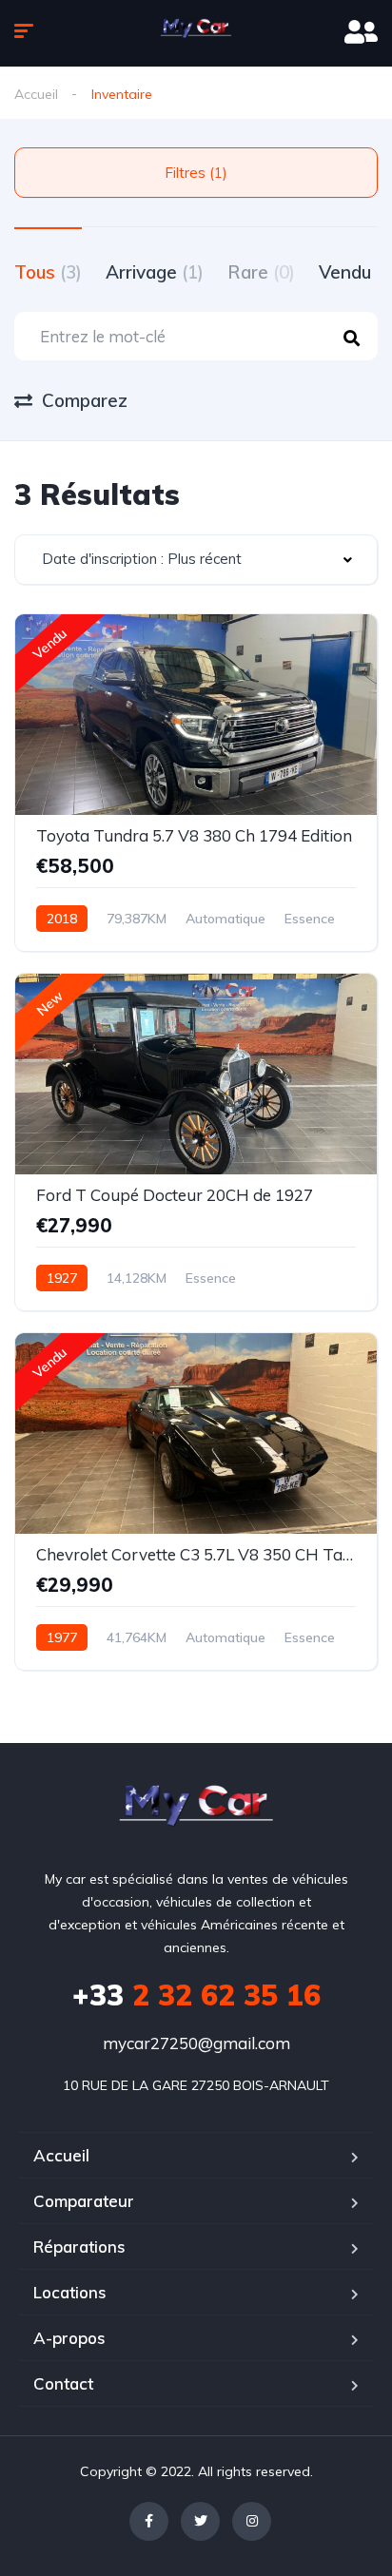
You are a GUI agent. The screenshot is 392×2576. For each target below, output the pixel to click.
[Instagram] (252, 2521)
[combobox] (196, 560)
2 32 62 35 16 (196, 1995)
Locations (70, 2292)
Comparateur (84, 2201)
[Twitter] (200, 2521)
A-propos (69, 2338)
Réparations (79, 2247)
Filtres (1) (196, 173)
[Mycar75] (196, 33)
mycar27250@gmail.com (196, 2043)
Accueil (36, 94)
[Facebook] (149, 2521)
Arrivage (155, 272)
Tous (48, 272)
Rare (261, 272)
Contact (63, 2383)
